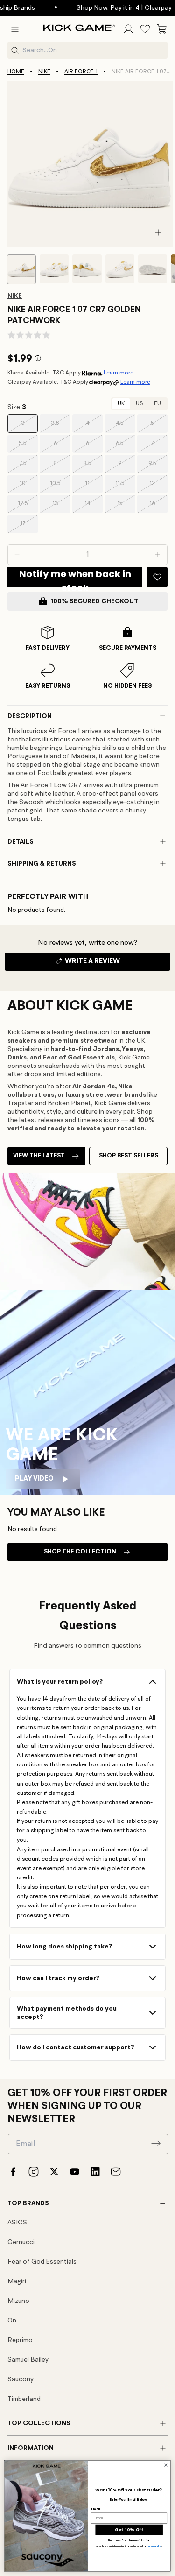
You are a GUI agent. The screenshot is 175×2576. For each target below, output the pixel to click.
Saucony (21, 2379)
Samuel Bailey (28, 2360)
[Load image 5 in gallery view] (153, 269)
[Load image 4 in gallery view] (120, 269)
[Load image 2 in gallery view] (54, 269)
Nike (44, 72)
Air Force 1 (81, 72)
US (139, 404)
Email (95, 2509)
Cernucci (21, 2242)
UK (121, 404)
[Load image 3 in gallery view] (87, 269)
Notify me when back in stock (75, 577)
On (12, 2321)
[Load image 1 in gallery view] (21, 269)
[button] (15, 29)
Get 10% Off (129, 2530)
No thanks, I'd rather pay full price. (129, 2541)
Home (16, 72)
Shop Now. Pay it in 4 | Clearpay (115, 8)
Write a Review (108, 964)
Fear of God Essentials (42, 2262)
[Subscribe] (156, 2143)
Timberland (24, 2399)
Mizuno (18, 2301)
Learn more (119, 373)
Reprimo (20, 2340)
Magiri (17, 2281)
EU (157, 404)
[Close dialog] (166, 2465)
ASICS (17, 2223)
